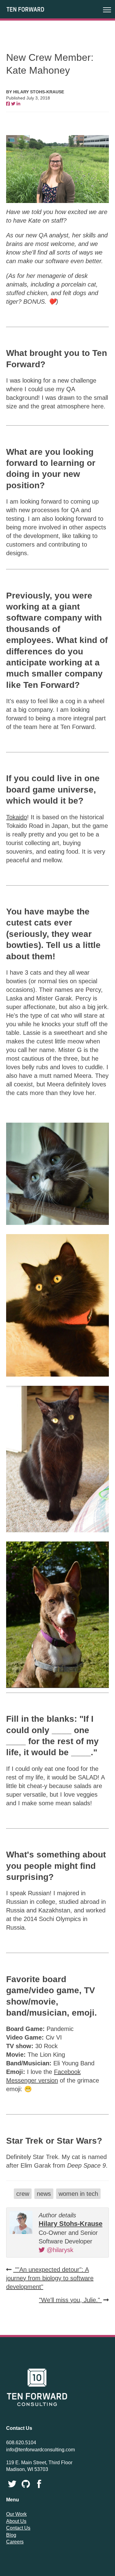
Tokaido (17, 817)
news (44, 2194)
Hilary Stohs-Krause (71, 2224)
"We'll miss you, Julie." (70, 2300)
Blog (11, 2535)
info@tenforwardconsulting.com (40, 2450)
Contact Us (18, 2528)
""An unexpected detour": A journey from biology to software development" (50, 2278)
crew (23, 2194)
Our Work (16, 2514)
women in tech (78, 2194)
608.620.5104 (21, 2443)
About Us (16, 2521)
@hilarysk (59, 2250)
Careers (15, 2542)
